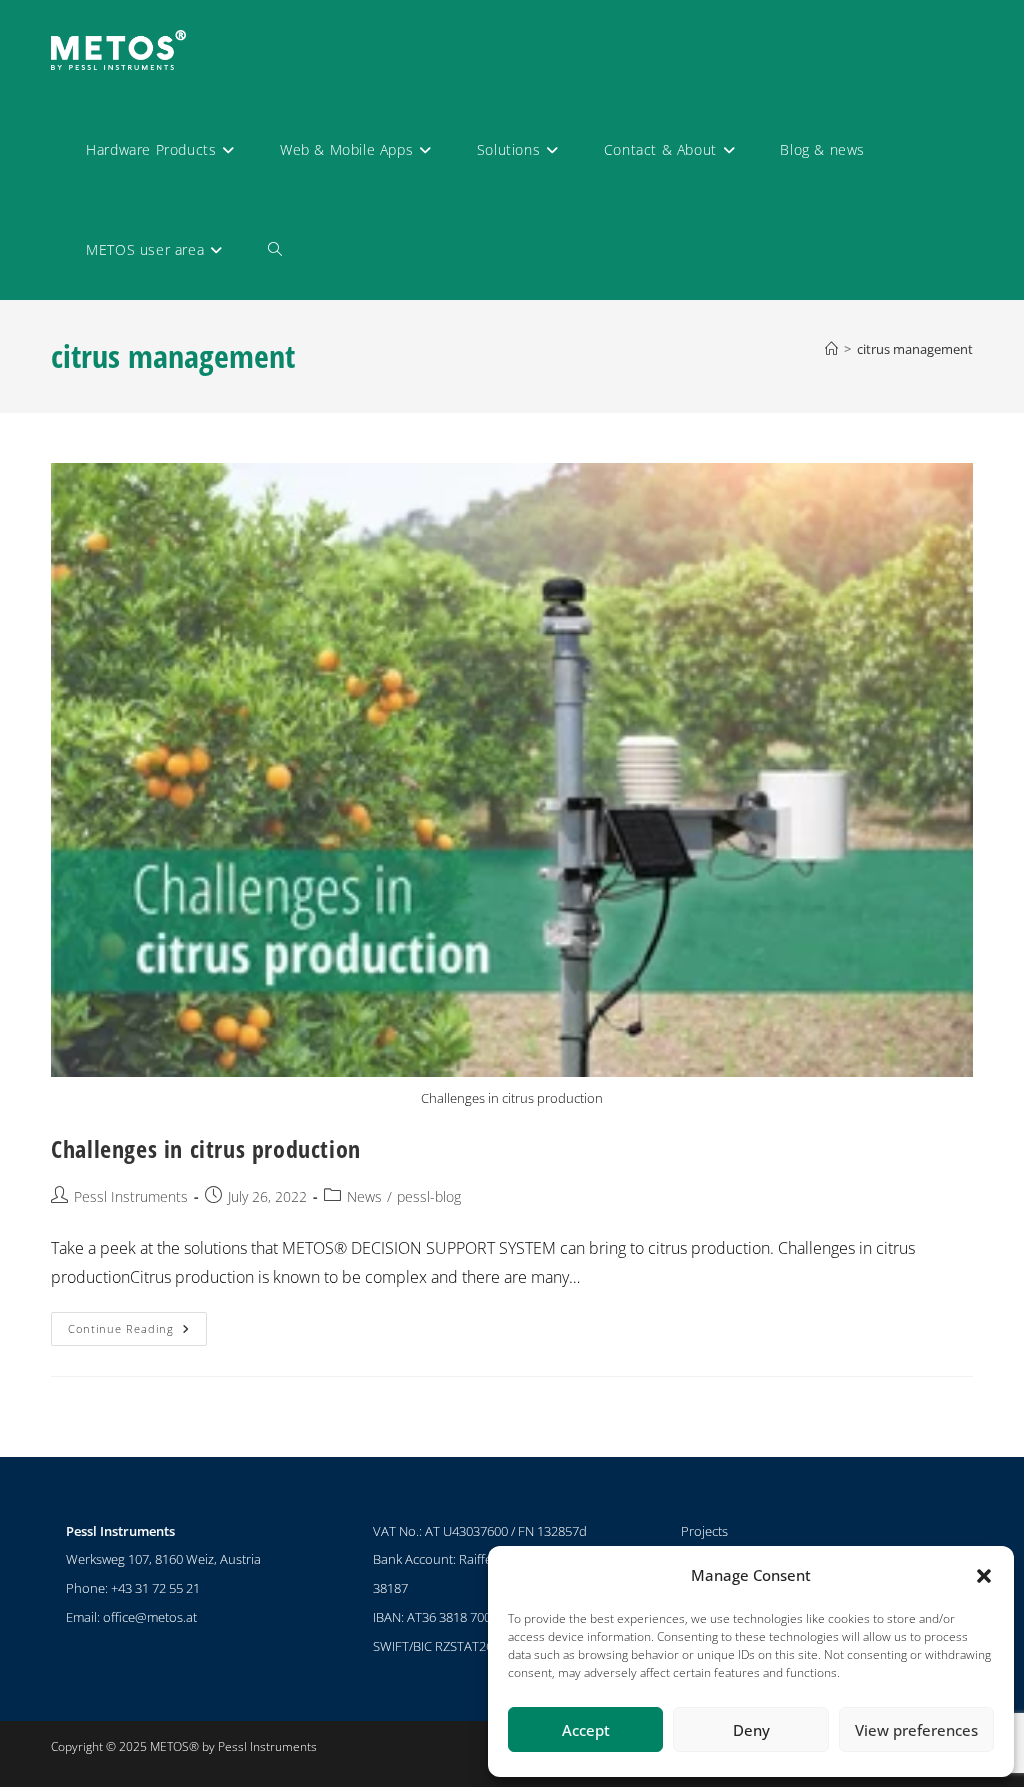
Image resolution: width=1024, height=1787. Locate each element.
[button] (984, 1576)
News (364, 1196)
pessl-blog (429, 1196)
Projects (704, 1531)
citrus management (915, 349)
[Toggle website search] (275, 250)
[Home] (831, 349)
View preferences (916, 1730)
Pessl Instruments (131, 1196)
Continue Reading (137, 1324)
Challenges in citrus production (206, 1148)
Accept (586, 1730)
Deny (751, 1730)
